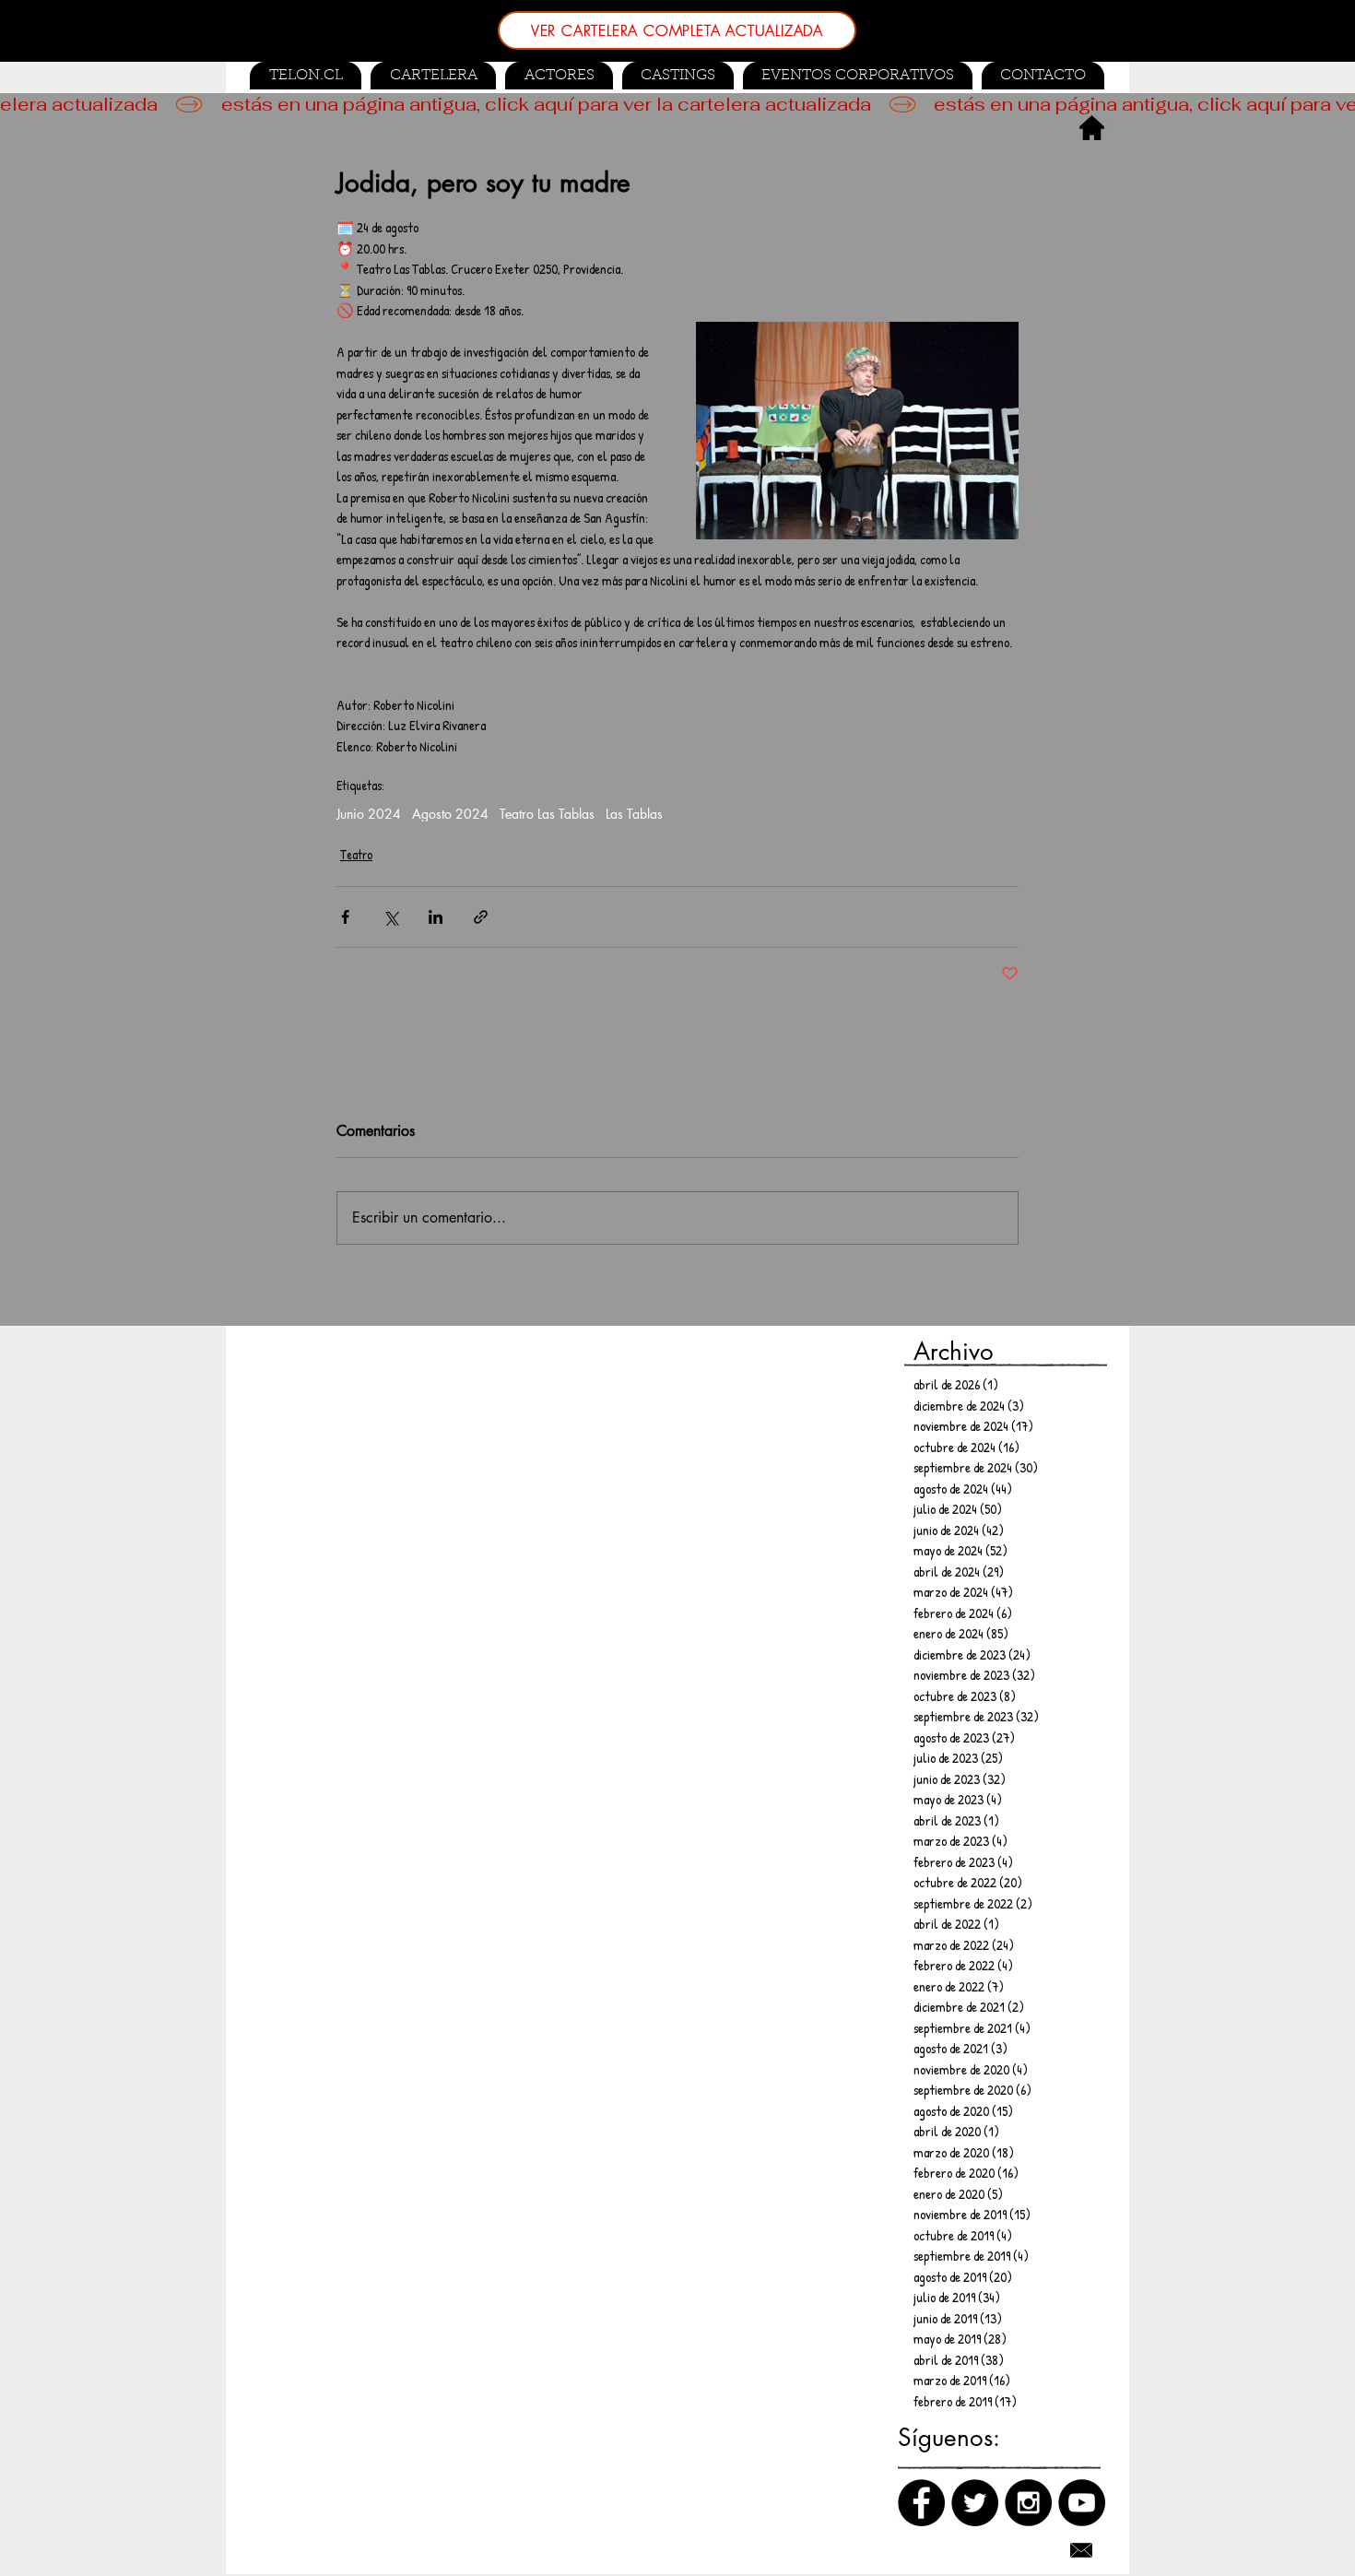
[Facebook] (921, 2503)
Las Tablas (634, 814)
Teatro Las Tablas (547, 814)
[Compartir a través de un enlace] (481, 917)
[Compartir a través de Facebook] (345, 917)
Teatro (356, 854)
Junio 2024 (369, 814)
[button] (678, 76)
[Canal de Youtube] (1082, 2503)
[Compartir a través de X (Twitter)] (390, 917)
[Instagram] (1028, 2503)
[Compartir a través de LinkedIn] (436, 917)
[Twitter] (975, 2503)
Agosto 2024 (450, 814)
